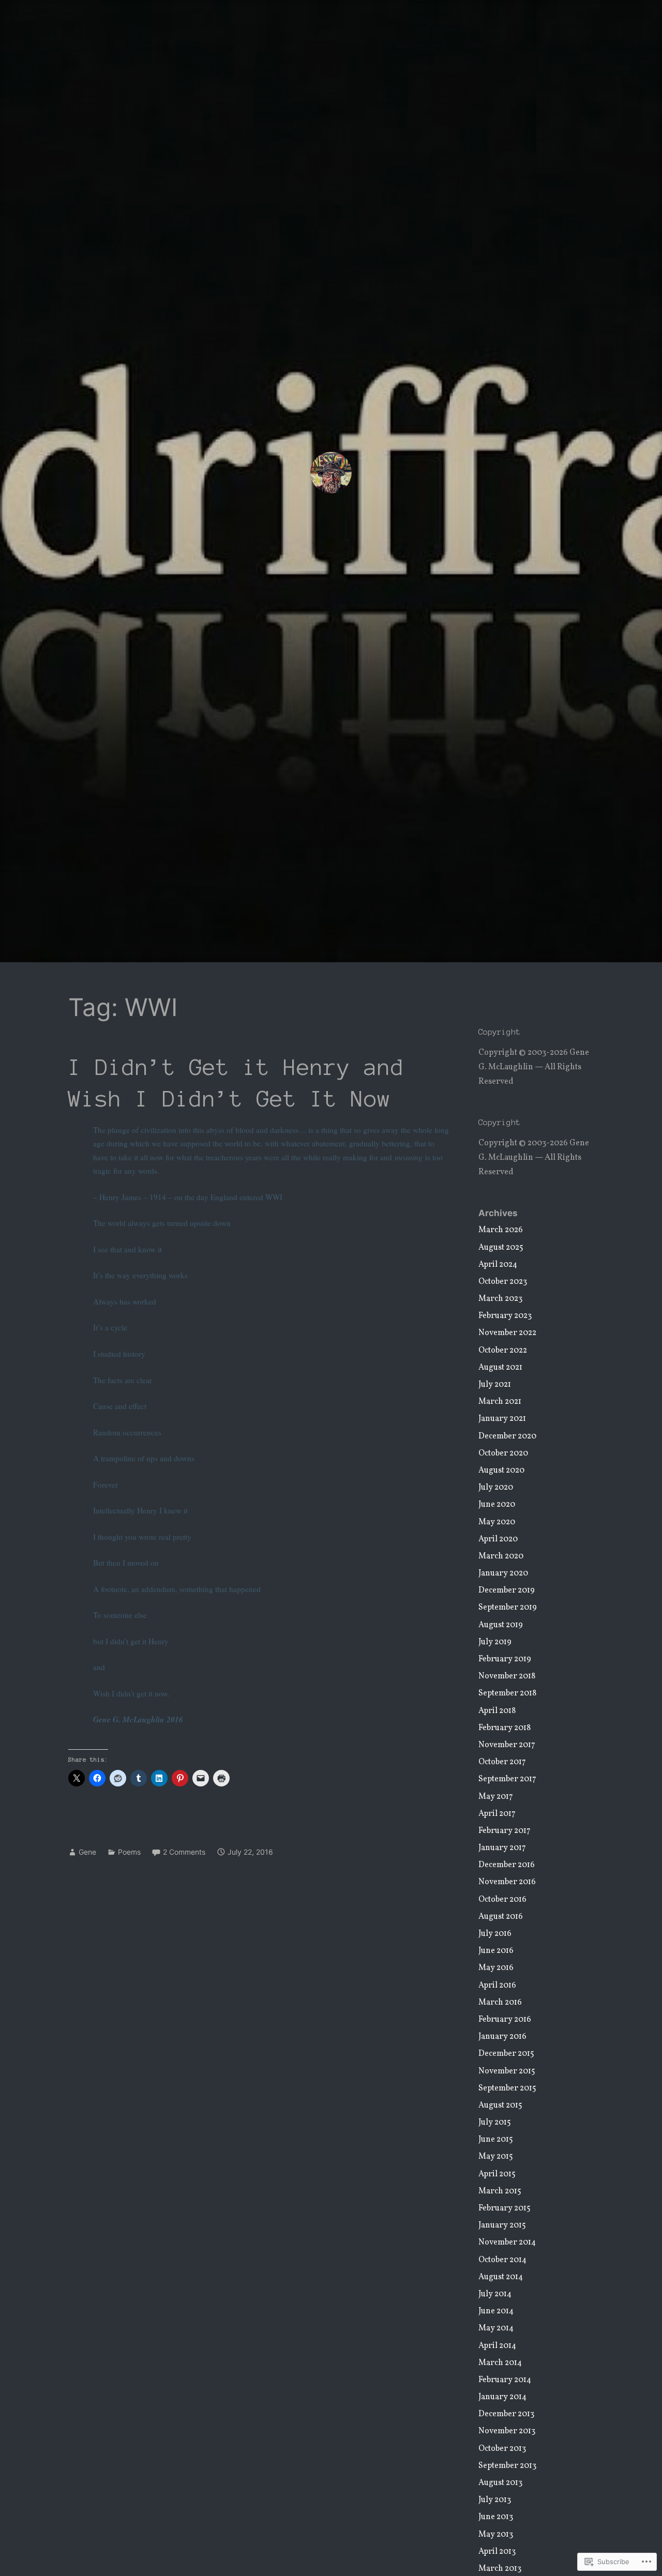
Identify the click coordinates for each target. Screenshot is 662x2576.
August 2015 (500, 2105)
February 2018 (505, 1728)
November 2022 (507, 1333)
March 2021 (500, 1402)
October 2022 (503, 1351)
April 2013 (497, 2552)
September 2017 (507, 1779)
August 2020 (501, 1471)
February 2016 (505, 2020)
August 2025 (501, 1248)
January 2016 (502, 2037)
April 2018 (497, 1711)
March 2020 (501, 1556)
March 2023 (500, 1299)
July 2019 (495, 1642)
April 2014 (497, 2346)
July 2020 (496, 1488)
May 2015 (496, 2157)
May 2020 (497, 1522)
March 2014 (500, 2363)
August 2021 (500, 1368)
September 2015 (507, 2088)
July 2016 (495, 1934)
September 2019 (508, 1608)
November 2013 (507, 2431)
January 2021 (502, 1419)
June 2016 (496, 1951)
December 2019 (507, 1590)
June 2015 (496, 2140)
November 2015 (507, 2071)
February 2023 (505, 1316)
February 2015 (505, 2208)
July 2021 (495, 1385)
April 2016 (497, 1986)
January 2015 (502, 2225)
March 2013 (500, 2569)
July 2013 (495, 2500)
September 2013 (507, 2466)
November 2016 (507, 1882)
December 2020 (507, 1436)
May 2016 (496, 1968)
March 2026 (501, 1230)
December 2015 (506, 2054)
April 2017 (497, 1814)
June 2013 (496, 2517)
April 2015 (497, 2174)
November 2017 (507, 1745)
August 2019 (501, 1625)
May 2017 (496, 1797)
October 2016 (502, 1900)
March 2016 (500, 2003)
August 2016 (501, 1917)
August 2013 (500, 2483)
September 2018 (507, 1693)
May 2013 (496, 2535)
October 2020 (503, 1453)
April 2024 (498, 1265)
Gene (87, 1852)
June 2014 (496, 2311)
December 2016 (507, 1865)
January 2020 (503, 1573)
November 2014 (507, 2242)
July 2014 (495, 2294)
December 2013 (506, 2414)
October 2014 (502, 2260)
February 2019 (505, 1659)
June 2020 (497, 1505)
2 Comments (184, 1852)
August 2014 (501, 2277)
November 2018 (507, 1676)
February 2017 (505, 1831)
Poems (129, 1852)
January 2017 (502, 1848)
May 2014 (496, 2328)
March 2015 (500, 2191)
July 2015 (495, 2123)
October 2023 (503, 1282)
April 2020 (498, 1539)
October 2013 (502, 2449)
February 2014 (505, 2380)
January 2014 (502, 2397)
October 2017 (502, 1762)
